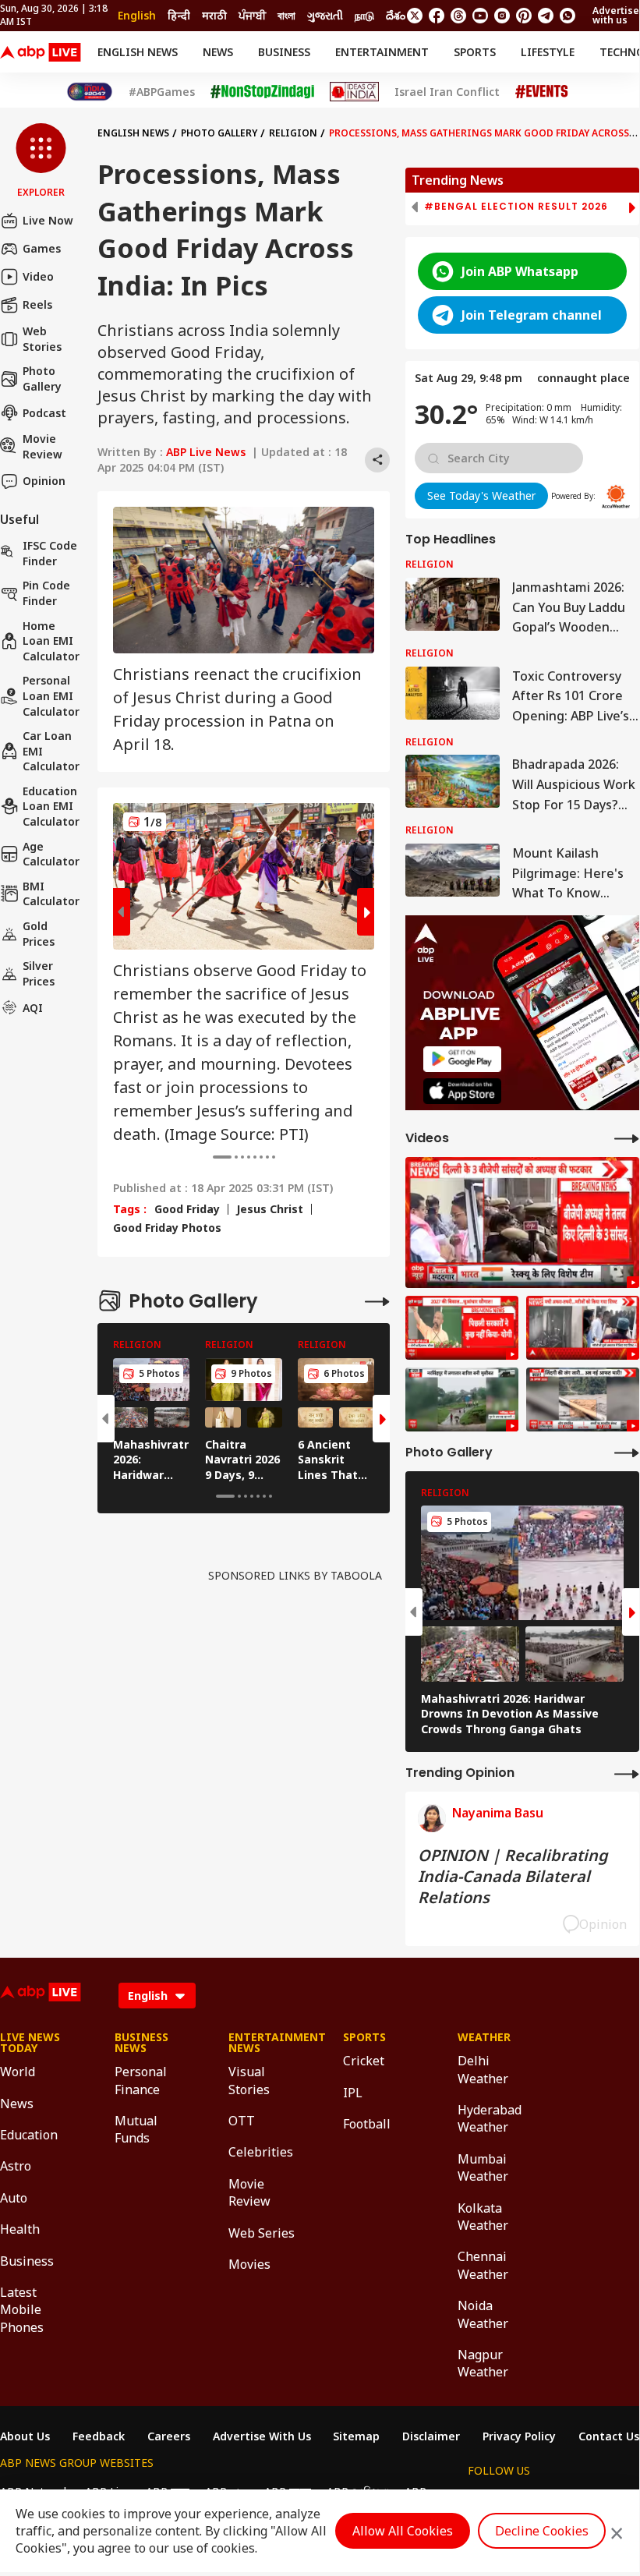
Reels (37, 304)
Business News (141, 2043)
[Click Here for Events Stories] (542, 92)
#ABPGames (162, 92)
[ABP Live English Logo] (41, 52)
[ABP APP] (462, 1059)
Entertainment (382, 52)
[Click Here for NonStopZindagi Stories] (262, 92)
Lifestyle (548, 52)
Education (29, 2135)
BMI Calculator (51, 894)
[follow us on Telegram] (546, 16)
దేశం (396, 15)
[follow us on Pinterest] (524, 16)
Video (38, 276)
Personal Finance (141, 2080)
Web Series (262, 2233)
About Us (25, 2436)
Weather (484, 2037)
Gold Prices (39, 934)
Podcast (44, 413)
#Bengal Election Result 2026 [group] (516, 207)
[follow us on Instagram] (502, 16)
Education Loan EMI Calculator (51, 806)
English (137, 15)
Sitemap (356, 2436)
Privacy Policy (519, 2436)
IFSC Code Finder (50, 553)
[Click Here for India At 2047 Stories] (90, 92)
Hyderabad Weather (490, 2118)
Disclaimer (431, 2436)
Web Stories (42, 339)
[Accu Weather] (616, 497)
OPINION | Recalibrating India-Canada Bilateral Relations (513, 1876)
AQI (33, 1008)
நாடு (364, 15)
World (18, 2072)
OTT (242, 2121)
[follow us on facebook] (437, 16)
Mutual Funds (136, 2129)
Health (20, 2229)
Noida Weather (483, 2314)
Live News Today (30, 2043)
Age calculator (51, 854)
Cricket (364, 2061)
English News (138, 52)
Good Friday (187, 1209)
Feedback (99, 2436)
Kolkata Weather (483, 2217)
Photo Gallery (42, 379)
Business (284, 52)
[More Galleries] (377, 1301)
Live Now (48, 220)
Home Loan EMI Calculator (51, 641)
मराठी (214, 15)
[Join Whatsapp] (568, 16)
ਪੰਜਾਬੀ (252, 15)
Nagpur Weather (483, 2363)
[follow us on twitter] (415, 16)
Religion (293, 133)
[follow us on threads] (458, 16)
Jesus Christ (270, 1209)
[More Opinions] (627, 1773)
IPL (353, 2093)
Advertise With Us (262, 2436)
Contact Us (609, 2436)
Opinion (44, 481)
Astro (16, 2166)
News (218, 52)
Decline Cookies (542, 2531)
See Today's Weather (481, 495)
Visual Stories (249, 2080)
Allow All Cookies (403, 2531)
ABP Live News (206, 452)
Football (367, 2124)
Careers (169, 2436)
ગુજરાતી (325, 15)
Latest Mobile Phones (22, 2310)
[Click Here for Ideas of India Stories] (354, 92)
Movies (249, 2264)
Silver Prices (39, 973)
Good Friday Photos (167, 1228)
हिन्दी (179, 15)
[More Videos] (627, 1138)
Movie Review (42, 446)
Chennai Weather (483, 2265)
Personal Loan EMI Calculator (51, 695)
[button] (41, 161)
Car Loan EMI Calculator (51, 751)
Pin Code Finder (46, 593)
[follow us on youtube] (480, 16)
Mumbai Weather (483, 2167)
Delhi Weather (483, 2069)
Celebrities (261, 2152)
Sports (475, 52)
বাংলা (286, 15)
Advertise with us (616, 15)
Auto (14, 2198)
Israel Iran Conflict (447, 92)
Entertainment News (262, 2043)
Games (42, 248)
